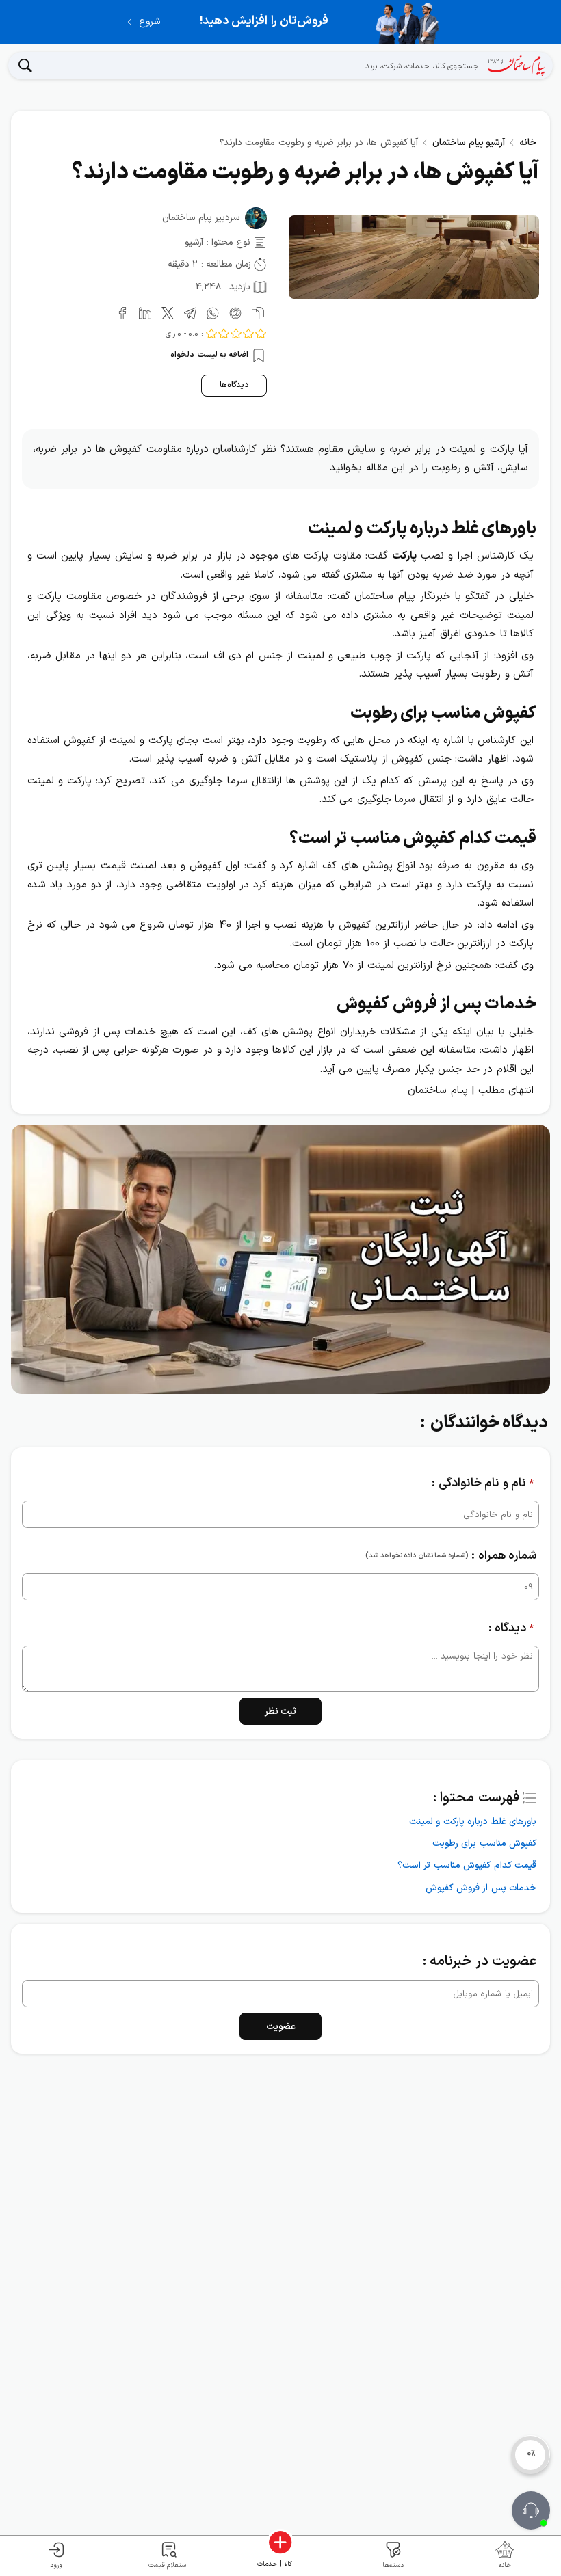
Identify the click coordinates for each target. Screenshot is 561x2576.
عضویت (281, 2027)
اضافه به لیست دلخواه (210, 355)
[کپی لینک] (256, 312)
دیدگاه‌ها (234, 385)
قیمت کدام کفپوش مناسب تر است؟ (467, 1865)
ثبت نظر (281, 1712)
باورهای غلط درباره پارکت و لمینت (473, 1822)
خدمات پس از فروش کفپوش (481, 1888)
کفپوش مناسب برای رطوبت (484, 1843)
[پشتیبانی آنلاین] (531, 2510)
